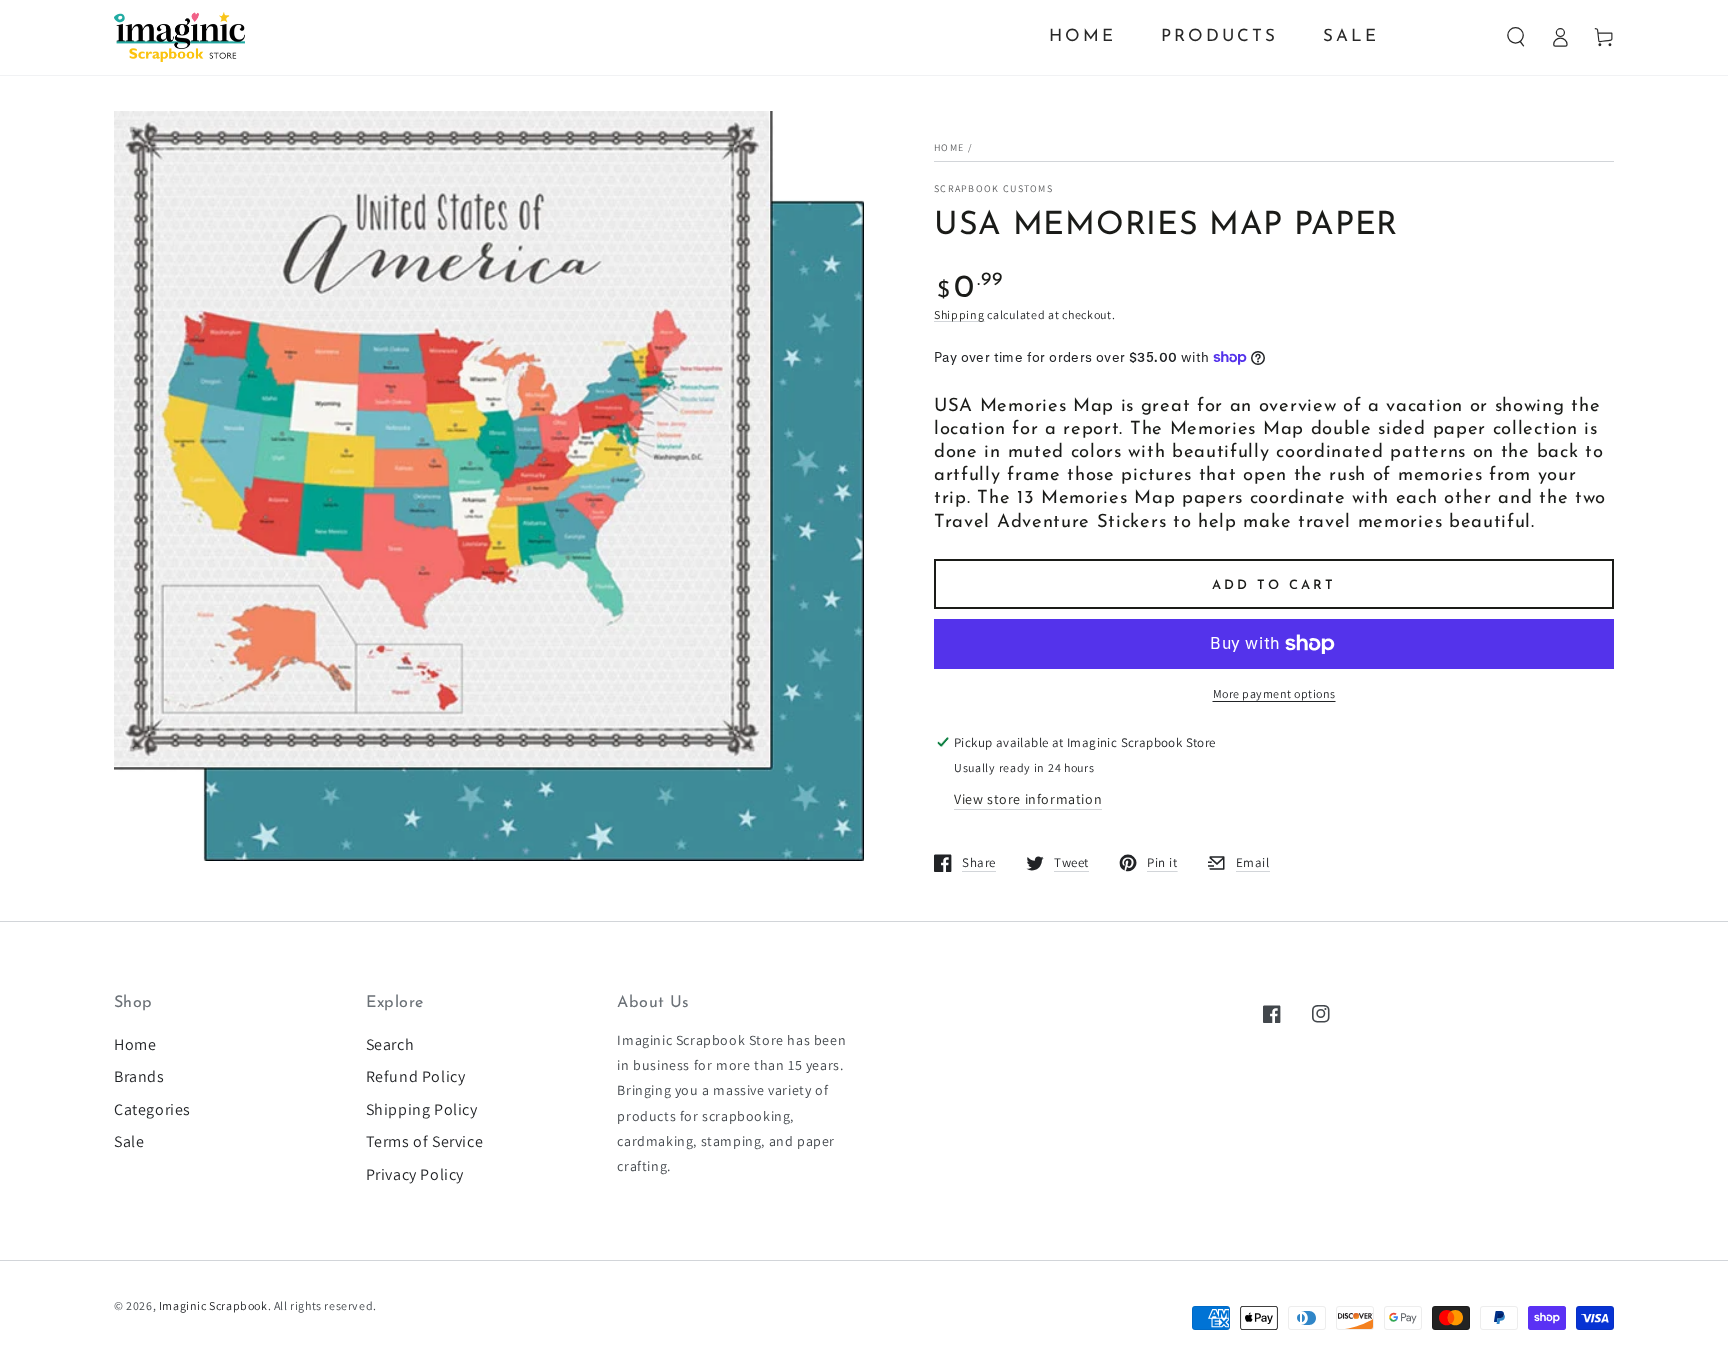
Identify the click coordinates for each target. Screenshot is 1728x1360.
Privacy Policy (415, 1174)
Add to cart (1274, 585)
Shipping (959, 314)
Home (949, 147)
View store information (1028, 799)
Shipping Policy (422, 1109)
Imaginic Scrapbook (213, 1305)
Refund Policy (416, 1076)
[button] (1516, 37)
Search (390, 1044)
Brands (139, 1076)
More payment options (1274, 693)
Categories (152, 1109)
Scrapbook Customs (993, 188)
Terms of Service (425, 1141)
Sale (129, 1141)
